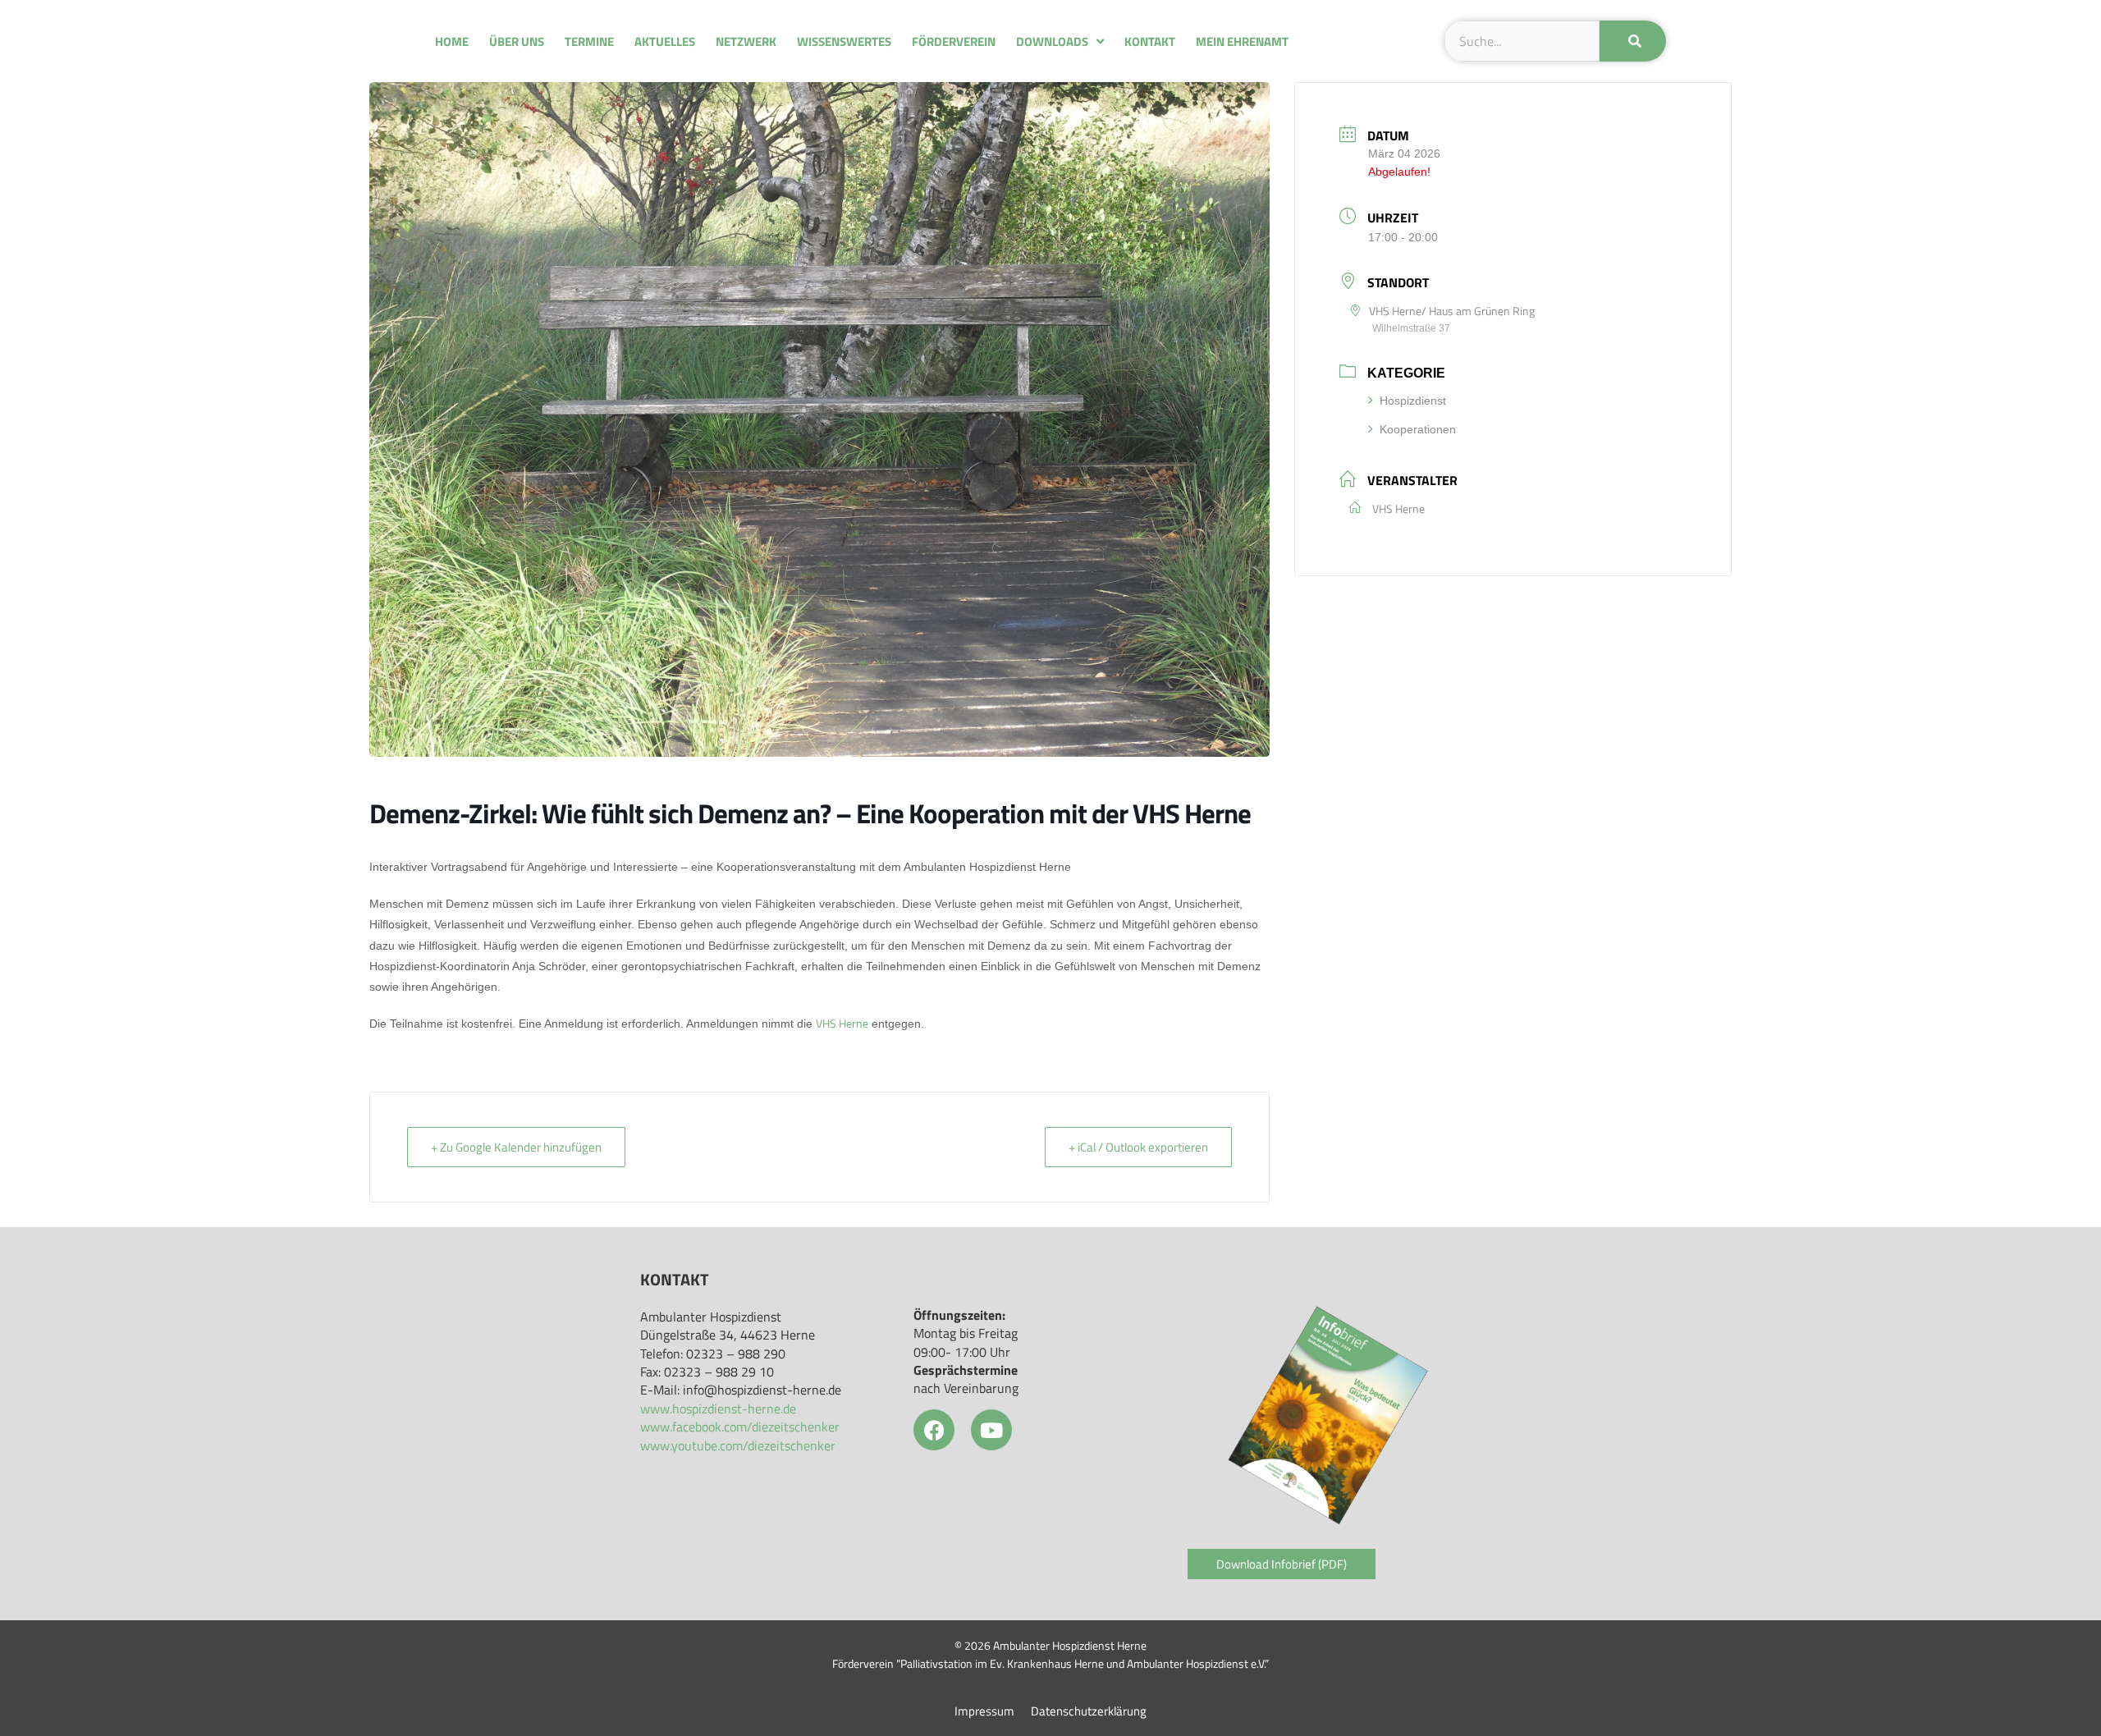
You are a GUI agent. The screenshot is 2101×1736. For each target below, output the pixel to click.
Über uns (517, 41)
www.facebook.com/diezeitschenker (740, 1427)
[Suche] (1633, 41)
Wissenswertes (844, 41)
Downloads (1052, 41)
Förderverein (954, 41)
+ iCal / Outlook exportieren (1138, 1147)
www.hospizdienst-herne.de (718, 1408)
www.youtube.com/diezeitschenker (738, 1445)
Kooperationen (1418, 429)
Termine (589, 41)
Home (452, 41)
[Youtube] (991, 1430)
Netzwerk (746, 41)
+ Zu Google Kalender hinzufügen (516, 1147)
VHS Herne (842, 1023)
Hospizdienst (1413, 401)
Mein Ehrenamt (1242, 41)
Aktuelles (665, 41)
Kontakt (1150, 41)
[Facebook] (934, 1430)
